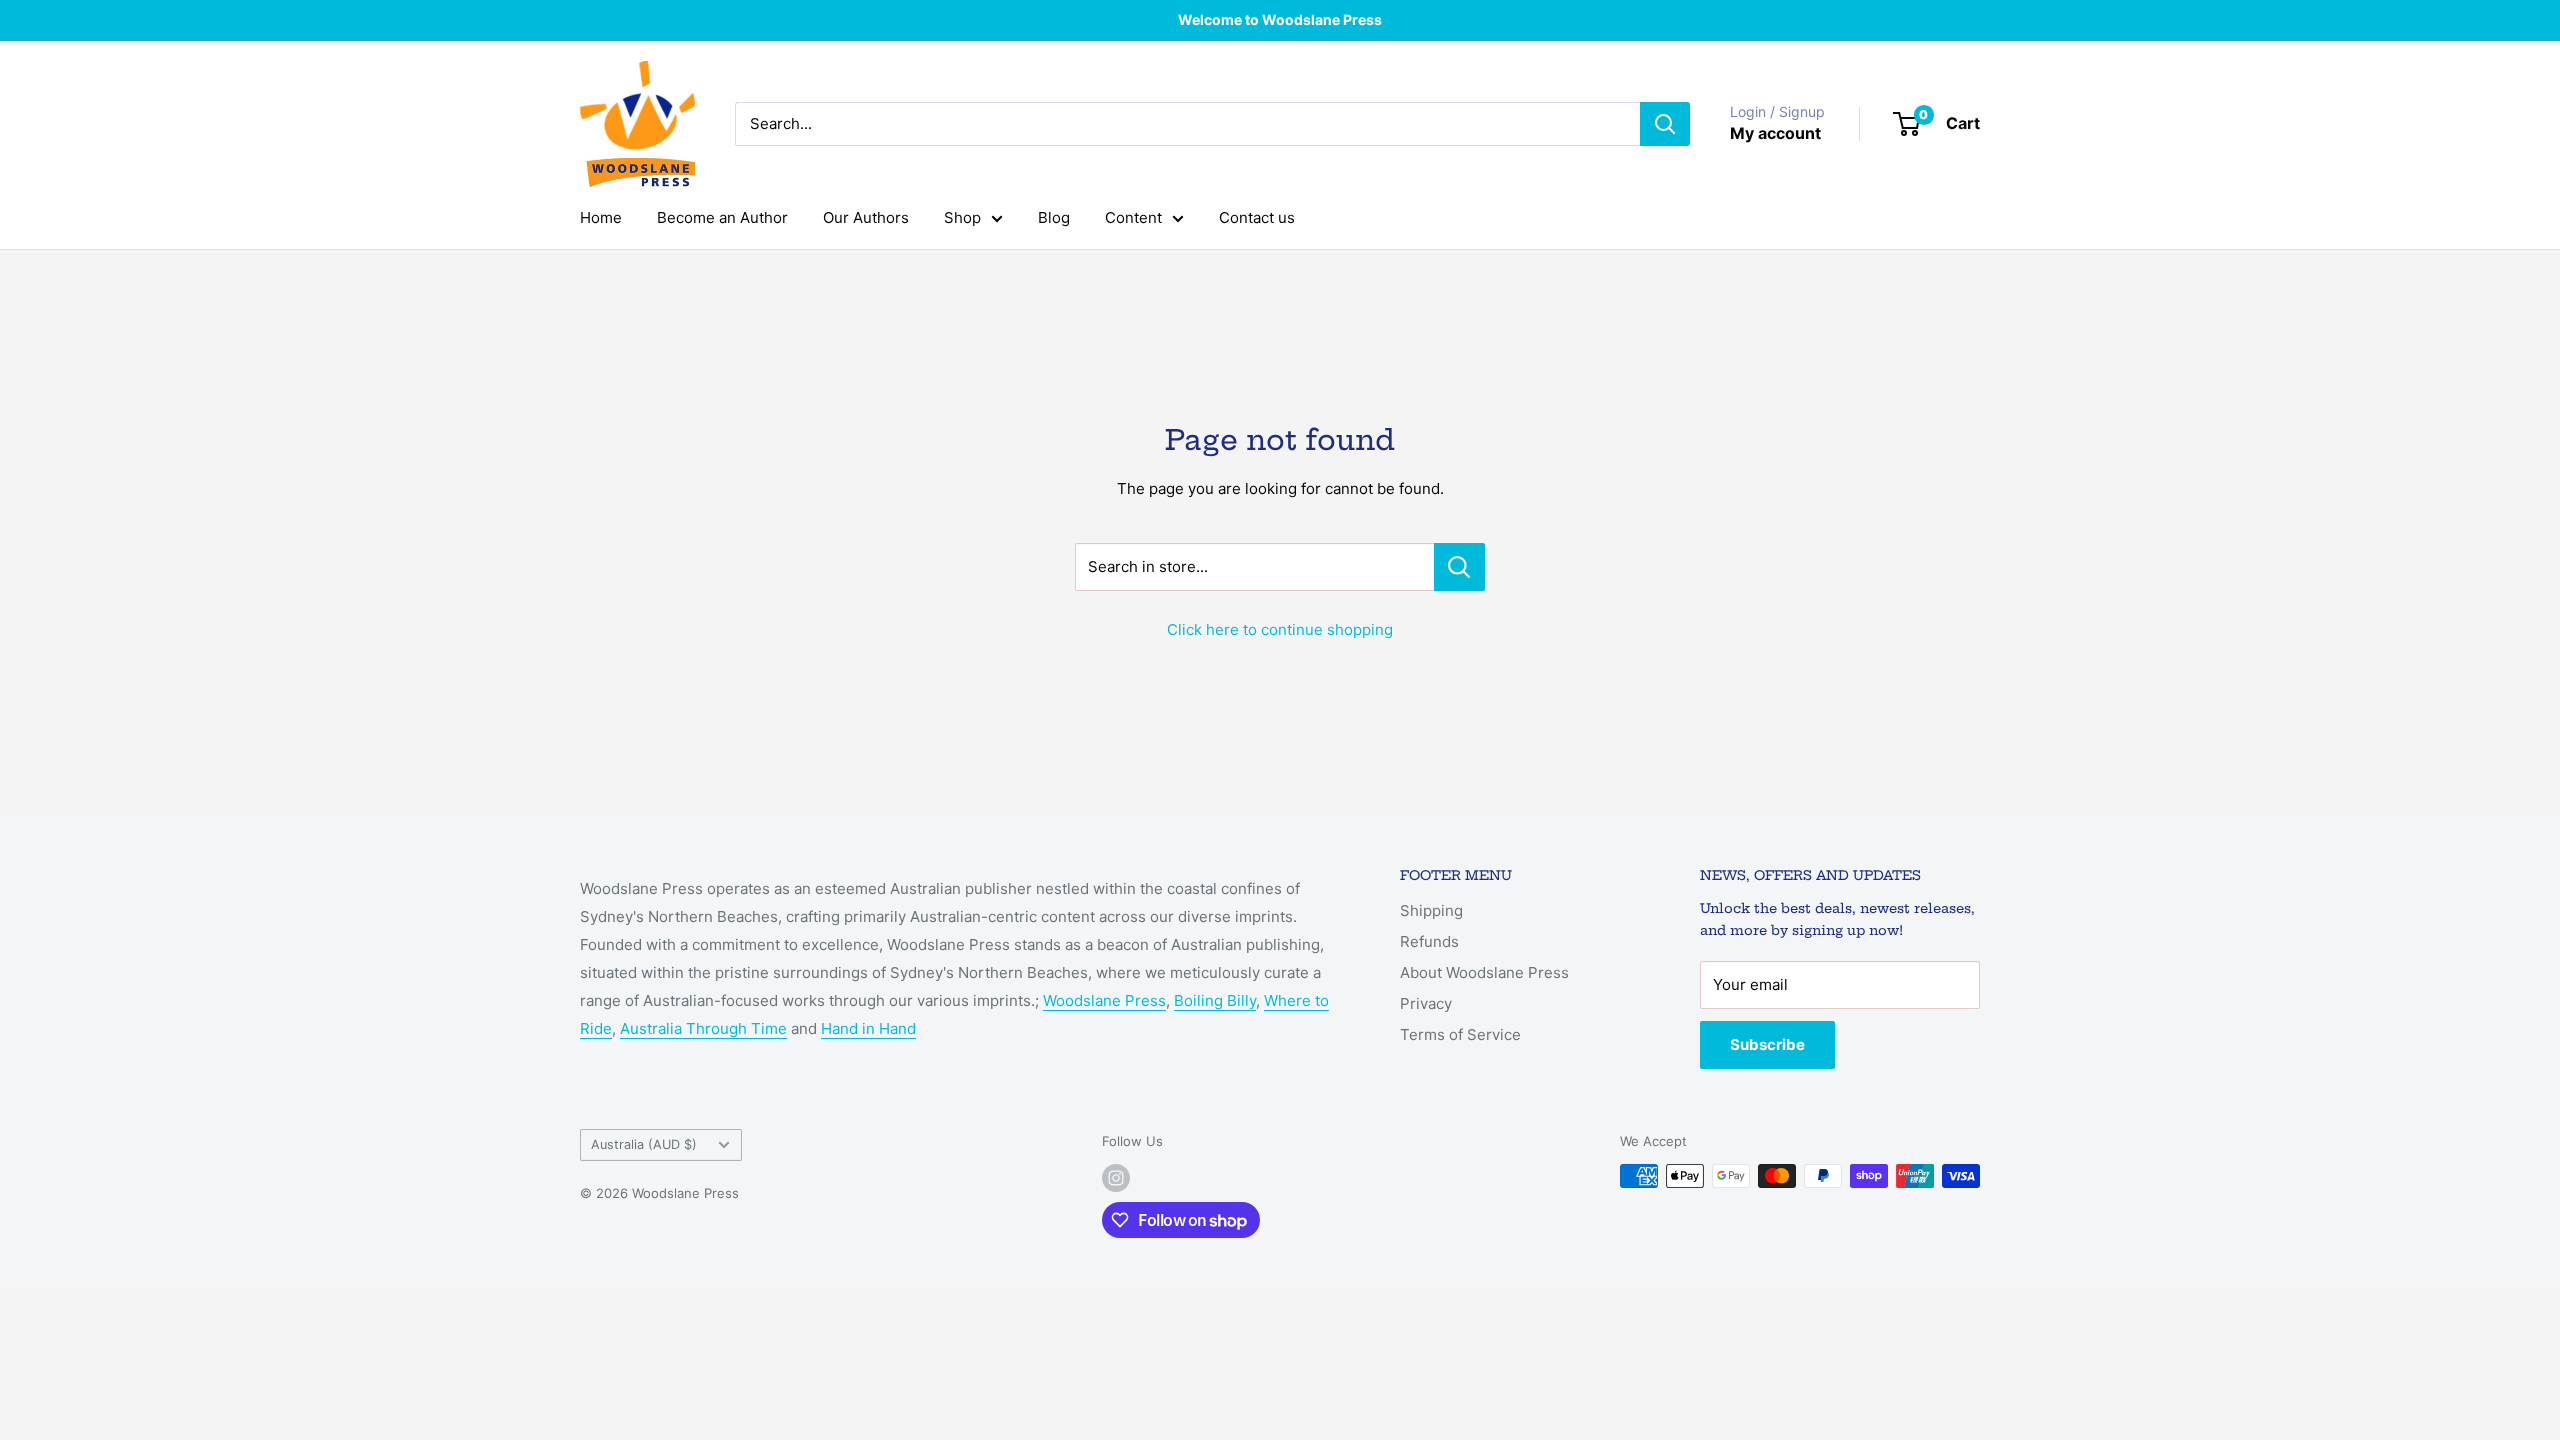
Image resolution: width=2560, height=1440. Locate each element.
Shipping (1431, 910)
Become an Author (722, 217)
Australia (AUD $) (644, 1144)
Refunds (1429, 941)
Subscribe (1767, 1044)
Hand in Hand (868, 1028)
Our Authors (866, 217)
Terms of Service (1460, 1034)
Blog (1054, 217)
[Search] (1665, 124)
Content (1133, 217)
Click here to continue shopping (1280, 629)
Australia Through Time (703, 1028)
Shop (962, 217)
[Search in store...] (1459, 567)
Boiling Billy (1215, 1000)
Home (601, 217)
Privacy (1426, 1003)
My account (1775, 133)
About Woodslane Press (1484, 972)
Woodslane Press (1104, 1000)
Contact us (1257, 217)
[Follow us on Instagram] (1116, 1178)
